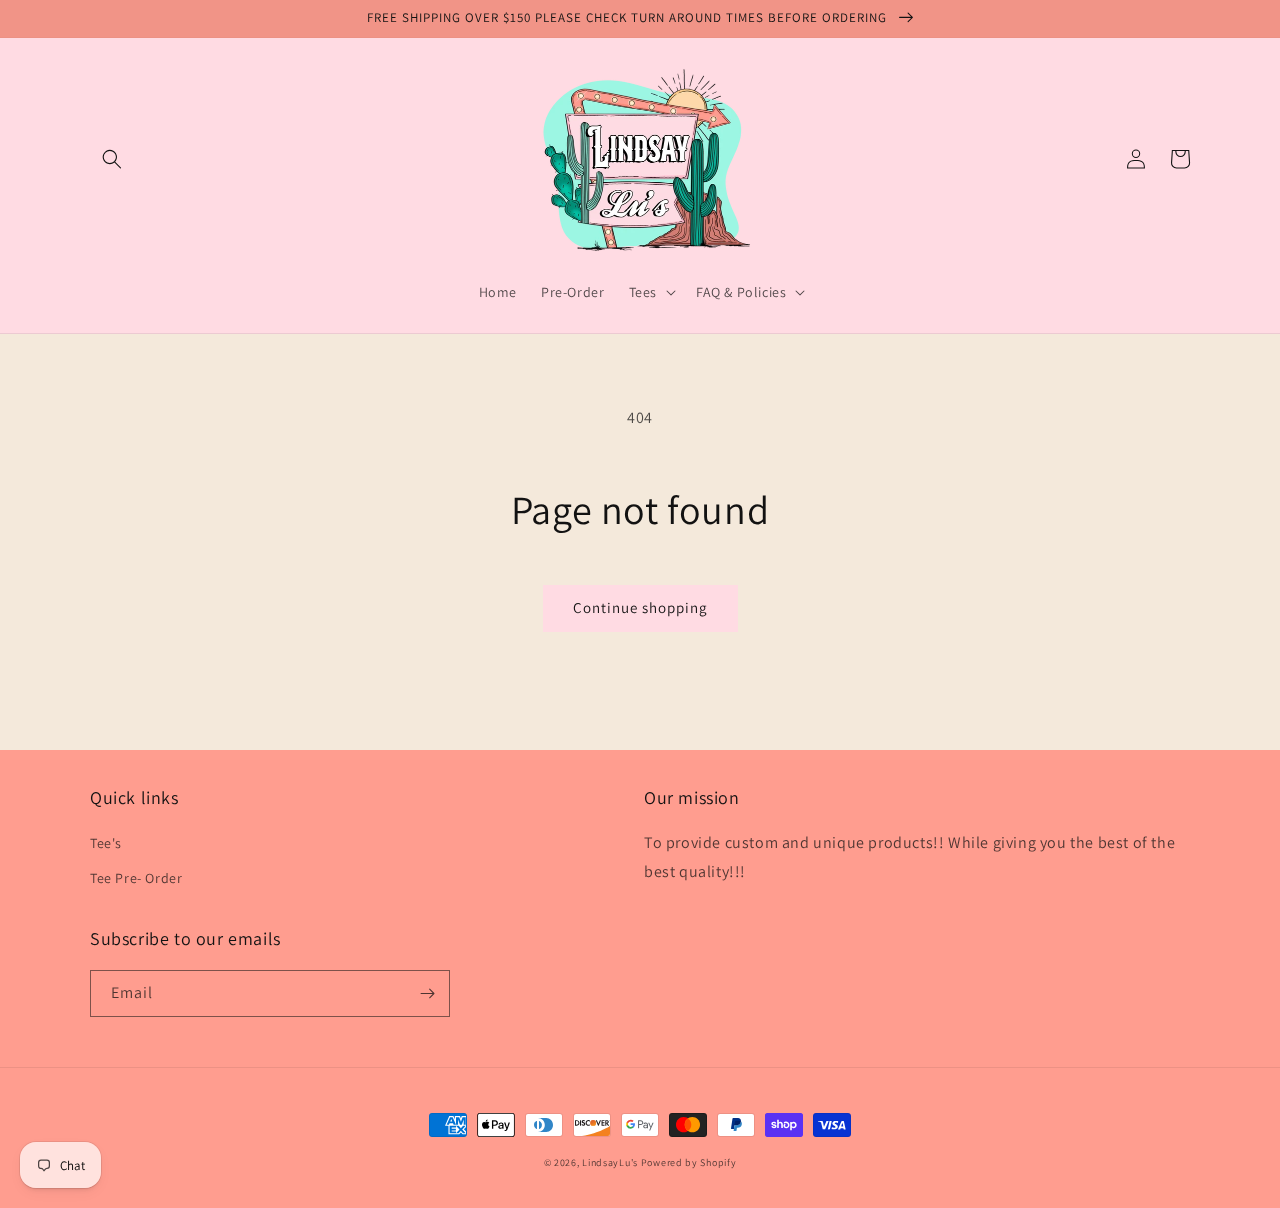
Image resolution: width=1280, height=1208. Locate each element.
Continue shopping (640, 607)
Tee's (106, 843)
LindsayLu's (610, 1162)
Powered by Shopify (689, 1162)
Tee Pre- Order (136, 878)
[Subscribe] (427, 993)
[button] (112, 159)
